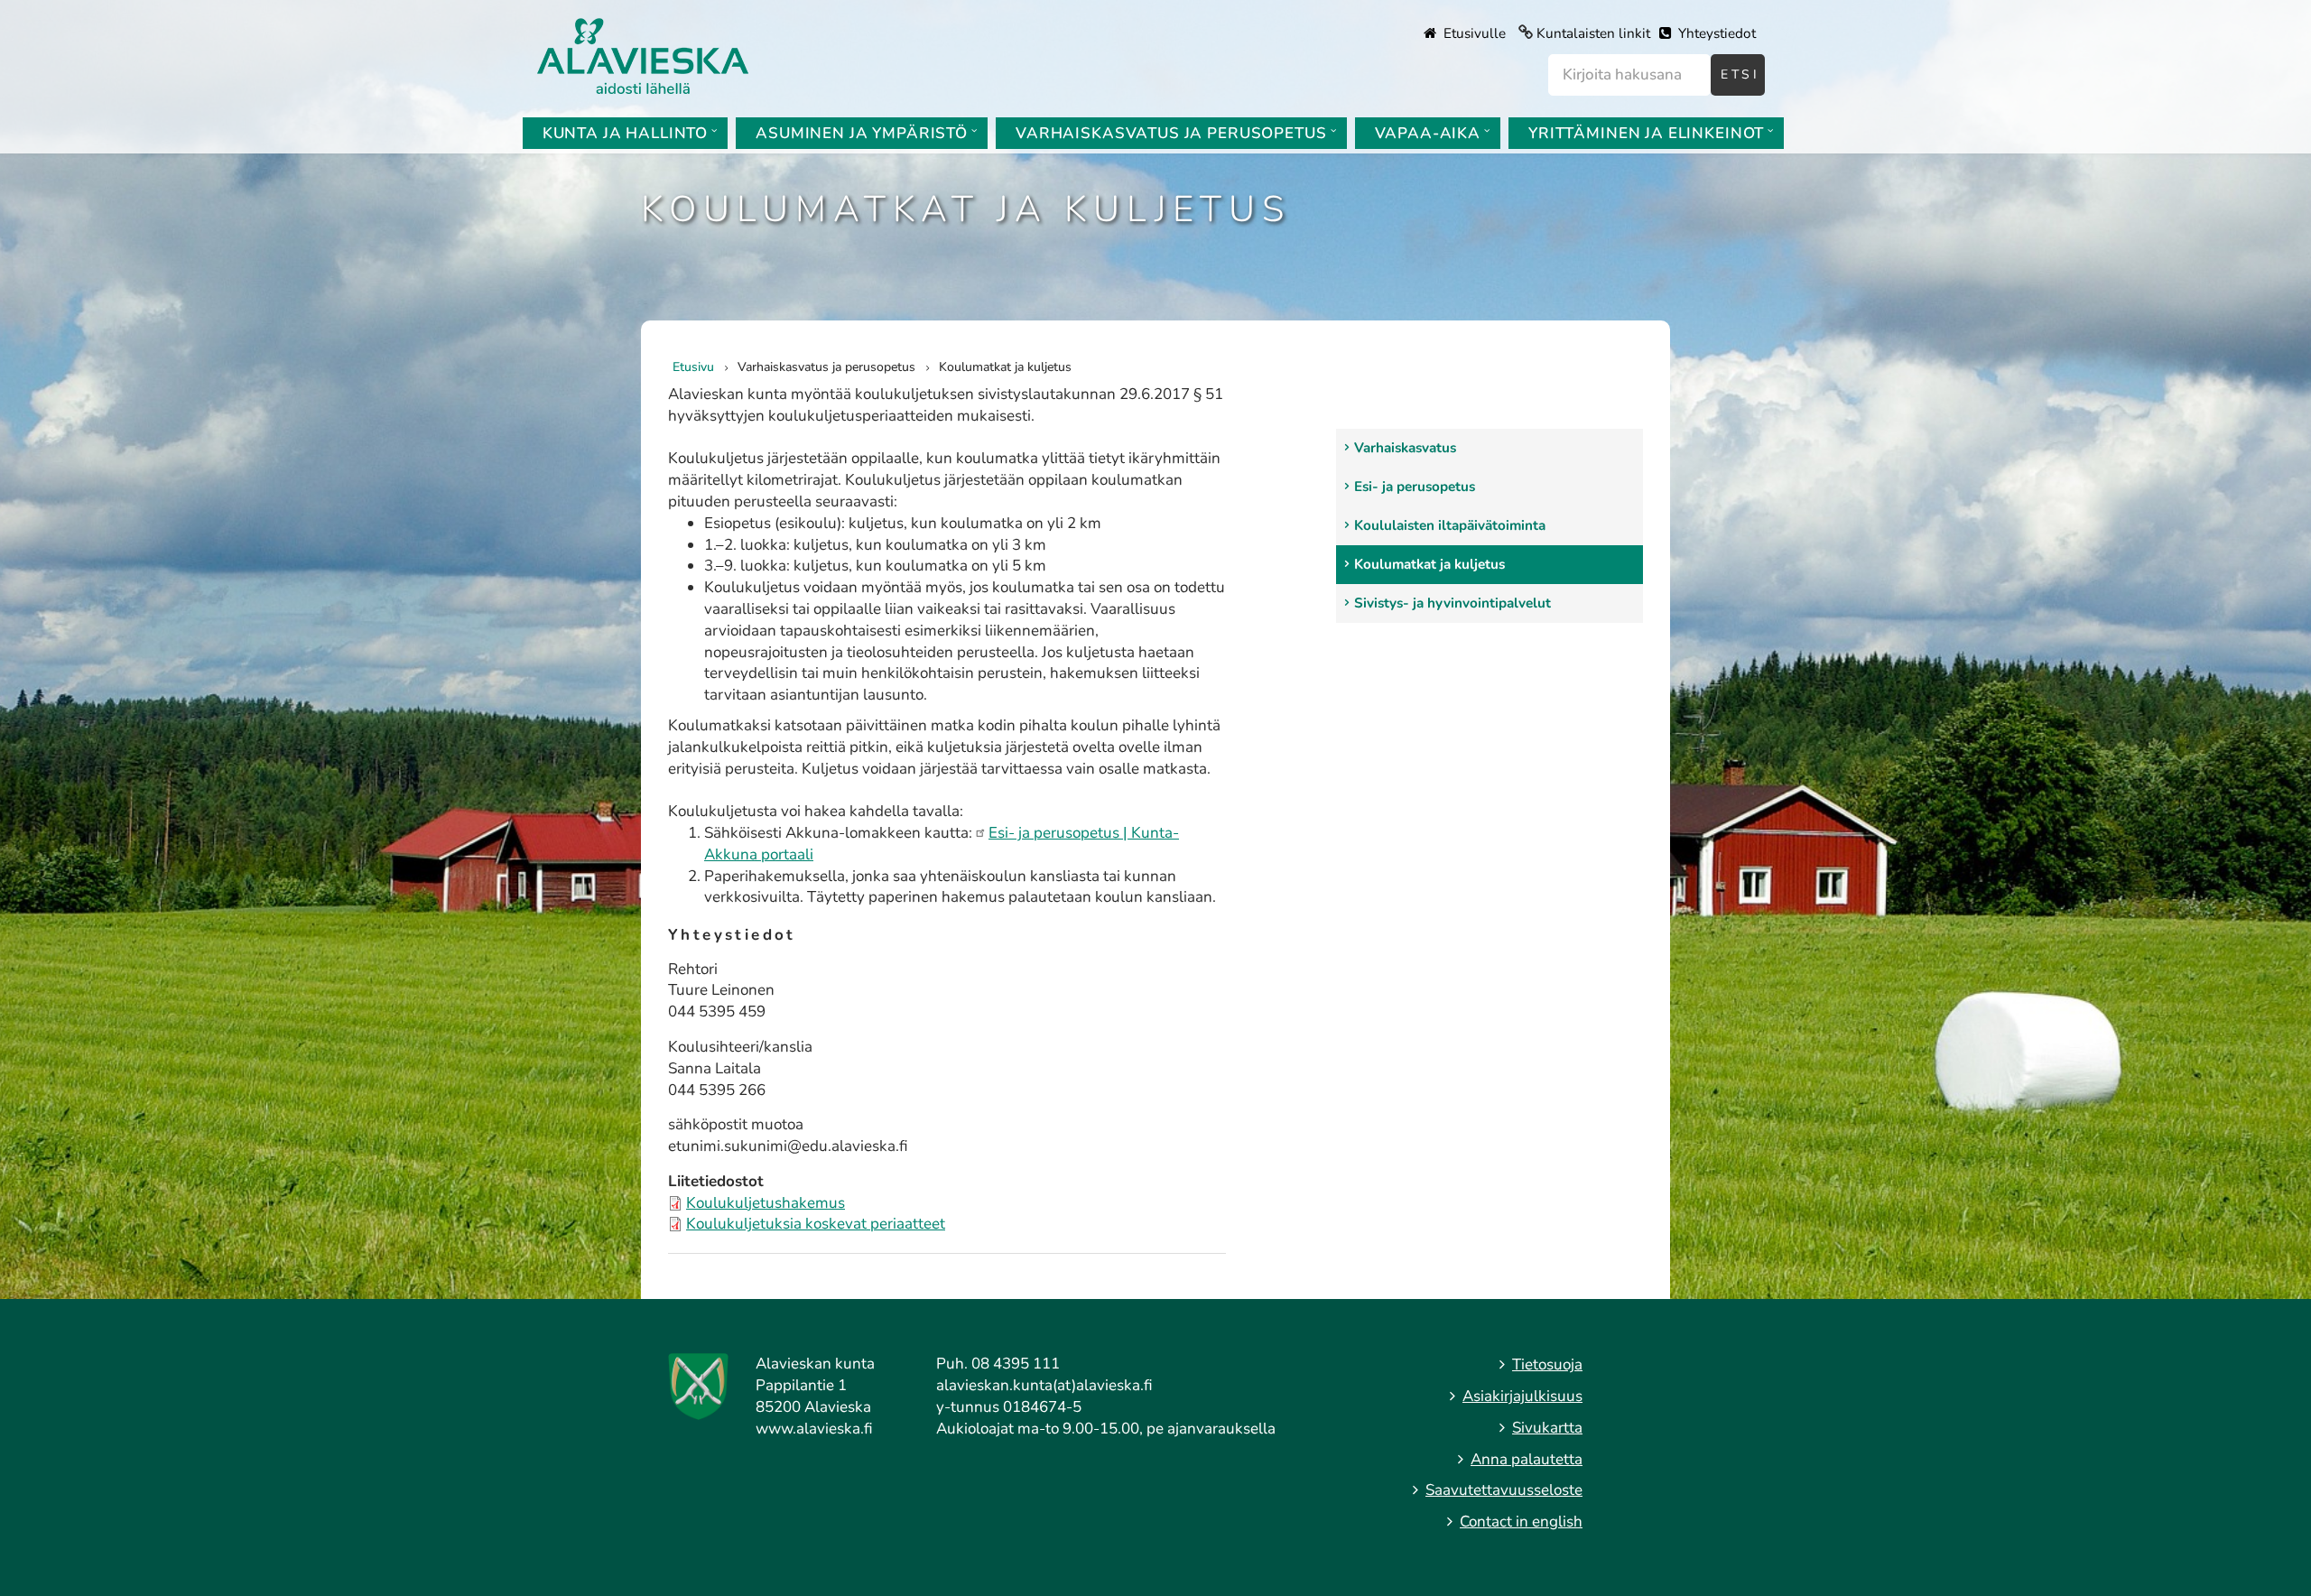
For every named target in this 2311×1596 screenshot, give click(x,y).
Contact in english (1521, 1522)
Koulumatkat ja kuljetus (1429, 564)
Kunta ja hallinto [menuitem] (625, 133)
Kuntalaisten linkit (1593, 33)
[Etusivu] (643, 55)
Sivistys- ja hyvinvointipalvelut (1452, 603)
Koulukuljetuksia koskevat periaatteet (816, 1224)
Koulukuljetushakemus (766, 1203)
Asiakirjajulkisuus (1522, 1396)
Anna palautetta (1527, 1459)
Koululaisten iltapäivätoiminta (1450, 525)
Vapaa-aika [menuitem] (1428, 133)
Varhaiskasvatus (1405, 448)
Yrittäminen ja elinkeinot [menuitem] (1646, 133)
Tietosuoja (1547, 1364)
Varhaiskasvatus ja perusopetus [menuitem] (1171, 133)
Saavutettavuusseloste (1504, 1490)
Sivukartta (1547, 1428)
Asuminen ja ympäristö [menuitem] (862, 133)
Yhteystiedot (1715, 33)
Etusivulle (1473, 33)
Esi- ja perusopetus (1415, 487)
